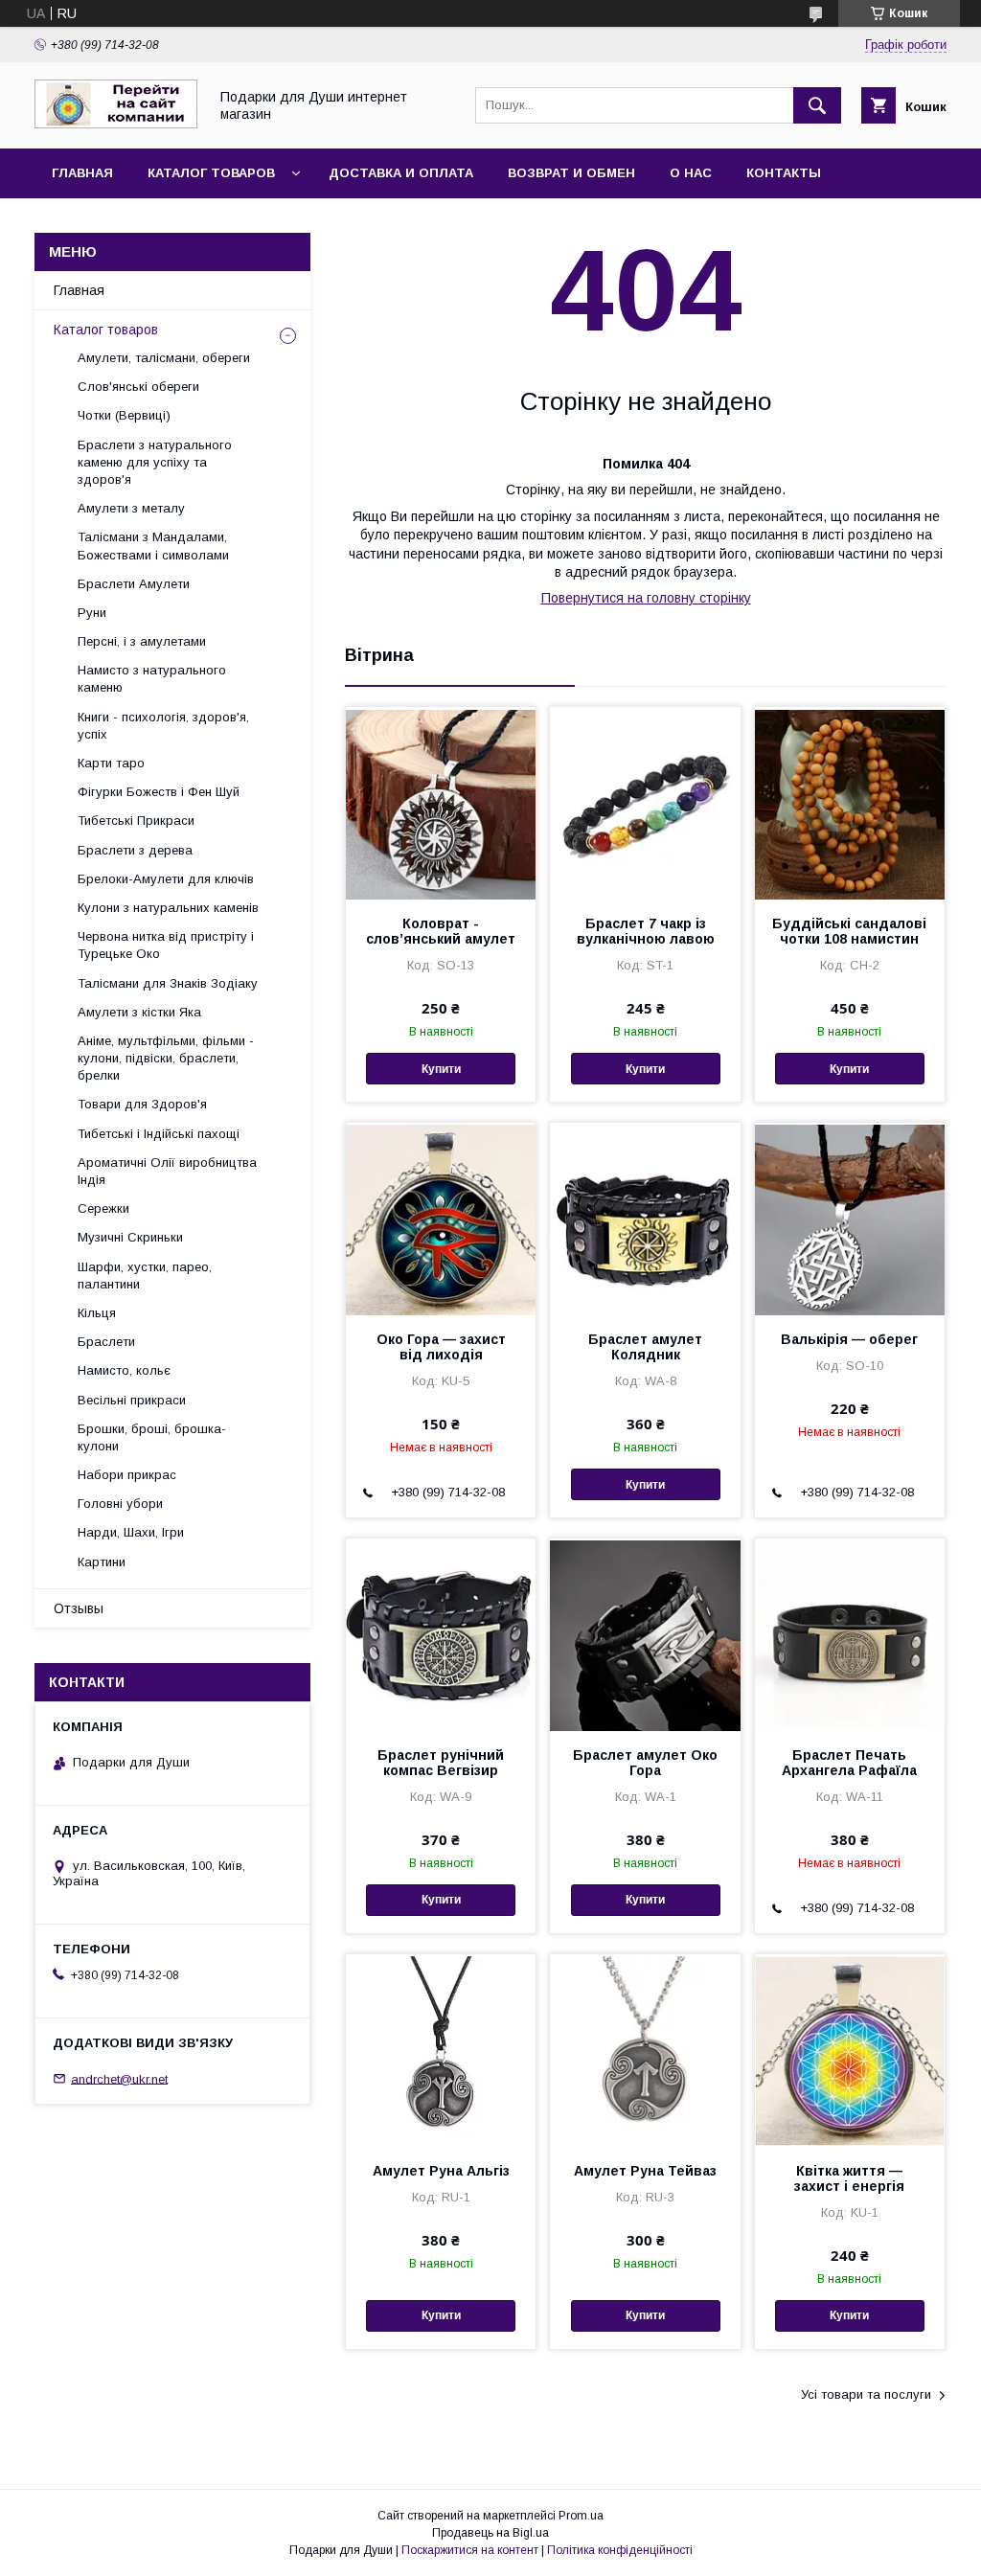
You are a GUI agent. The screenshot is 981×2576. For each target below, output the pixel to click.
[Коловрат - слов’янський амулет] (441, 803)
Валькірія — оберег (849, 1339)
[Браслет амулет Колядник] (645, 1219)
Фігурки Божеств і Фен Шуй (159, 792)
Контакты (784, 173)
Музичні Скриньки (130, 1237)
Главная (82, 173)
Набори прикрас (127, 1475)
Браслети (106, 1342)
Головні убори (120, 1504)
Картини (102, 1562)
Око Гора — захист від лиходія (441, 1347)
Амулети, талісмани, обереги (164, 358)
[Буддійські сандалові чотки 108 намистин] (850, 803)
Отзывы (79, 1608)
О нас (691, 173)
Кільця (97, 1313)
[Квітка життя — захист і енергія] (850, 2050)
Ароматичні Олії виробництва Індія (167, 1171)
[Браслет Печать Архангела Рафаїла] (850, 1634)
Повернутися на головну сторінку (646, 598)
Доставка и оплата (401, 173)
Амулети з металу (131, 508)
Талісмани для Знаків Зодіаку (168, 983)
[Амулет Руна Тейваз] (645, 2050)
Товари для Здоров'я (142, 1104)
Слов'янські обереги (138, 387)
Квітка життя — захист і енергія (849, 2178)
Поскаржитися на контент (470, 2550)
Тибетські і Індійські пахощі (159, 1134)
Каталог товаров (211, 173)
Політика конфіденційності (620, 2550)
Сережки (103, 1208)
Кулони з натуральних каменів (168, 908)
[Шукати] (817, 105)
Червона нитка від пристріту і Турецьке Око (166, 945)
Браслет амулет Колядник (645, 1347)
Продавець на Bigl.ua (490, 2533)
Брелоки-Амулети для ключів (166, 879)
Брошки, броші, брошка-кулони (152, 1437)
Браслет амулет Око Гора (645, 1763)
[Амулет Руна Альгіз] (441, 2050)
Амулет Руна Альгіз (441, 2171)
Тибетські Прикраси (136, 821)
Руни (92, 613)
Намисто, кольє (124, 1370)
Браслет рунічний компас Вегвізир (441, 1763)
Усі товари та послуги (866, 2394)
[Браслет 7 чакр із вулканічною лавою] (645, 803)
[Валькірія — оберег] (850, 1219)
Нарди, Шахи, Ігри (131, 1532)
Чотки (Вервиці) (124, 415)
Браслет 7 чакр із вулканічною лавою (646, 931)
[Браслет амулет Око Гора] (645, 1634)
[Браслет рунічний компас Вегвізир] (441, 1634)
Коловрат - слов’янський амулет (441, 931)
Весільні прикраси (132, 1400)
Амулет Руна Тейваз (645, 2171)
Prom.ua (581, 2516)
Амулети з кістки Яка (139, 1012)
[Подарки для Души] (116, 124)
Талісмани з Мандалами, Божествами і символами (153, 546)
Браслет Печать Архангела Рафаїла (849, 1763)
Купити (441, 1069)
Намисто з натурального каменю (152, 679)
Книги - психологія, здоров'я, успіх (163, 726)
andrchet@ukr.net (119, 2078)
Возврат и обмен (571, 173)
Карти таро (111, 763)
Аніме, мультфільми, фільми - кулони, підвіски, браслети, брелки (166, 1058)
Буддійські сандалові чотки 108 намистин (849, 931)
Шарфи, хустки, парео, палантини (145, 1276)
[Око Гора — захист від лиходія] (441, 1219)
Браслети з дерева (135, 850)
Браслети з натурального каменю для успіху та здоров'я (155, 462)
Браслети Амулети (134, 584)
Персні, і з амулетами (142, 641)
